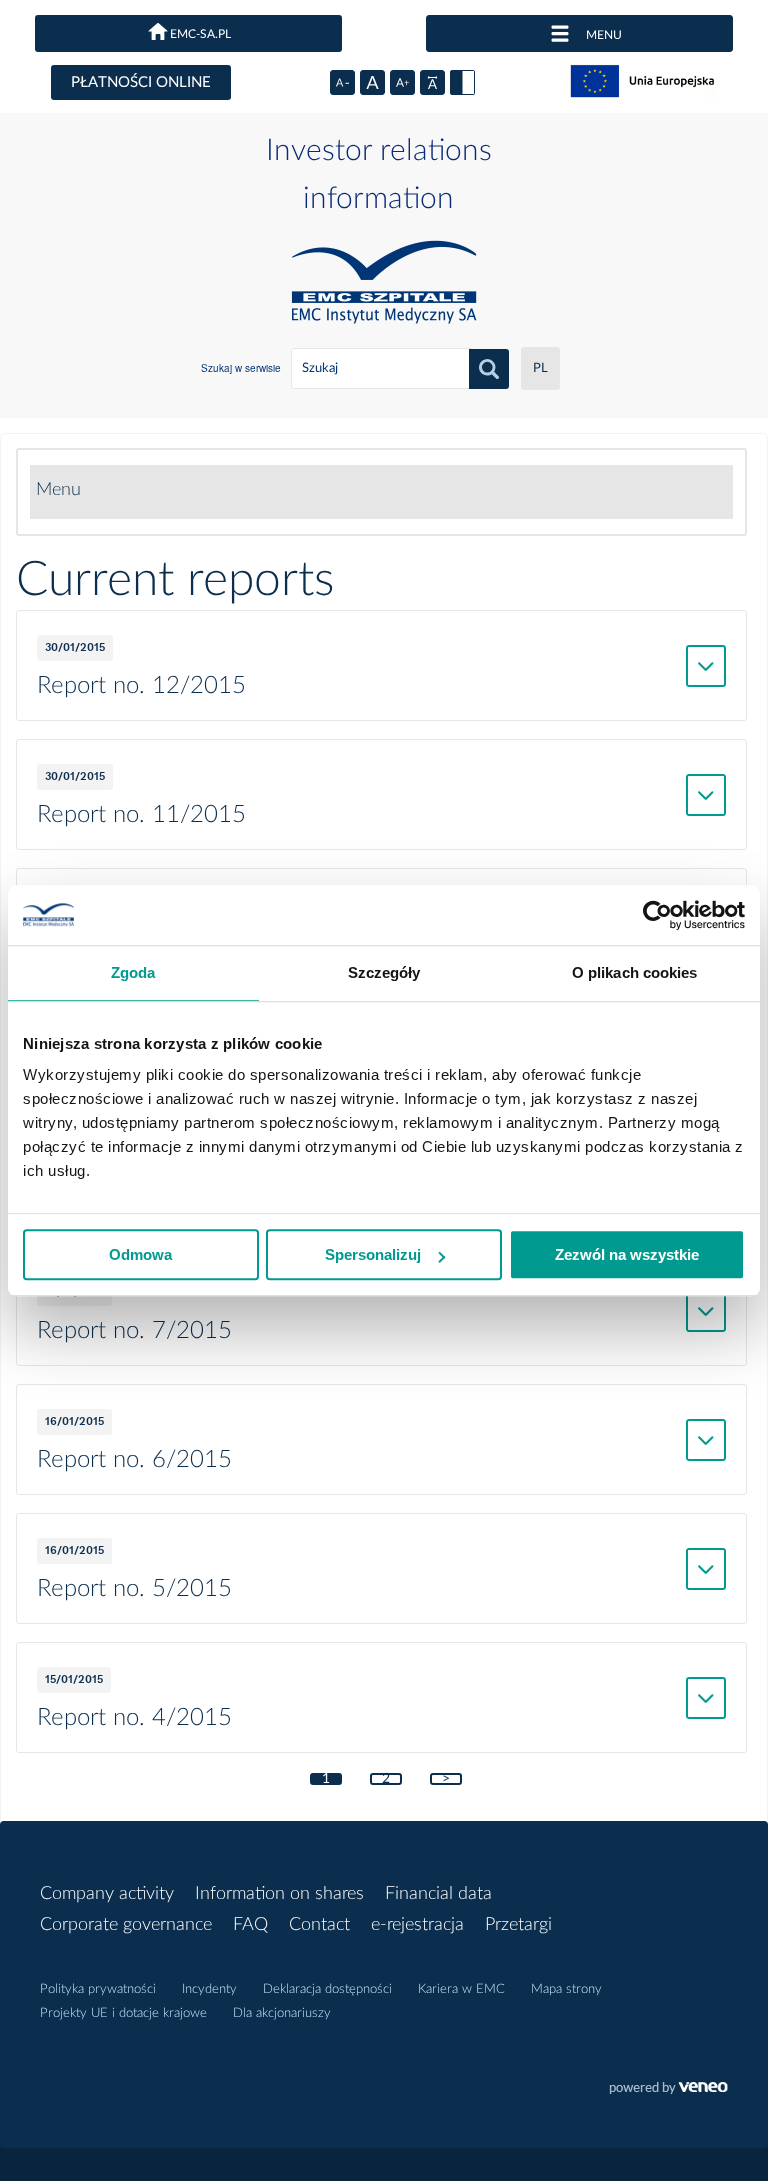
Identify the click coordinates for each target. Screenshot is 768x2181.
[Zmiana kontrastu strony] (462, 82)
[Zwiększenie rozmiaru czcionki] (402, 82)
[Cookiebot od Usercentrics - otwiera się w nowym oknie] (657, 915)
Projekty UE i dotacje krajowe (123, 2013)
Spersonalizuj (373, 1254)
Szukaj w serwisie (241, 368)
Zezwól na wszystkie (627, 1254)
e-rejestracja (417, 1925)
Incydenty (209, 1989)
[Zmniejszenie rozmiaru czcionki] (342, 82)
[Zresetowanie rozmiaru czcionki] (372, 82)
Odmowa (140, 1254)
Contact (319, 1925)
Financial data (438, 1894)
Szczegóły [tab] (384, 972)
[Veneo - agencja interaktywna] (668, 2090)
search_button (489, 369)
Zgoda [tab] (133, 972)
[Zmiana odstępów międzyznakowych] (432, 82)
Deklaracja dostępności (327, 1989)
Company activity (107, 1894)
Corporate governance (126, 1925)
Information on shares (279, 1894)
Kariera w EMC (461, 1989)
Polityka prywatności (98, 1989)
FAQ (250, 1925)
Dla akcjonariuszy (282, 2013)
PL (540, 368)
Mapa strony (566, 1989)
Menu (58, 490)
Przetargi (518, 1925)
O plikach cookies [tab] (635, 972)
